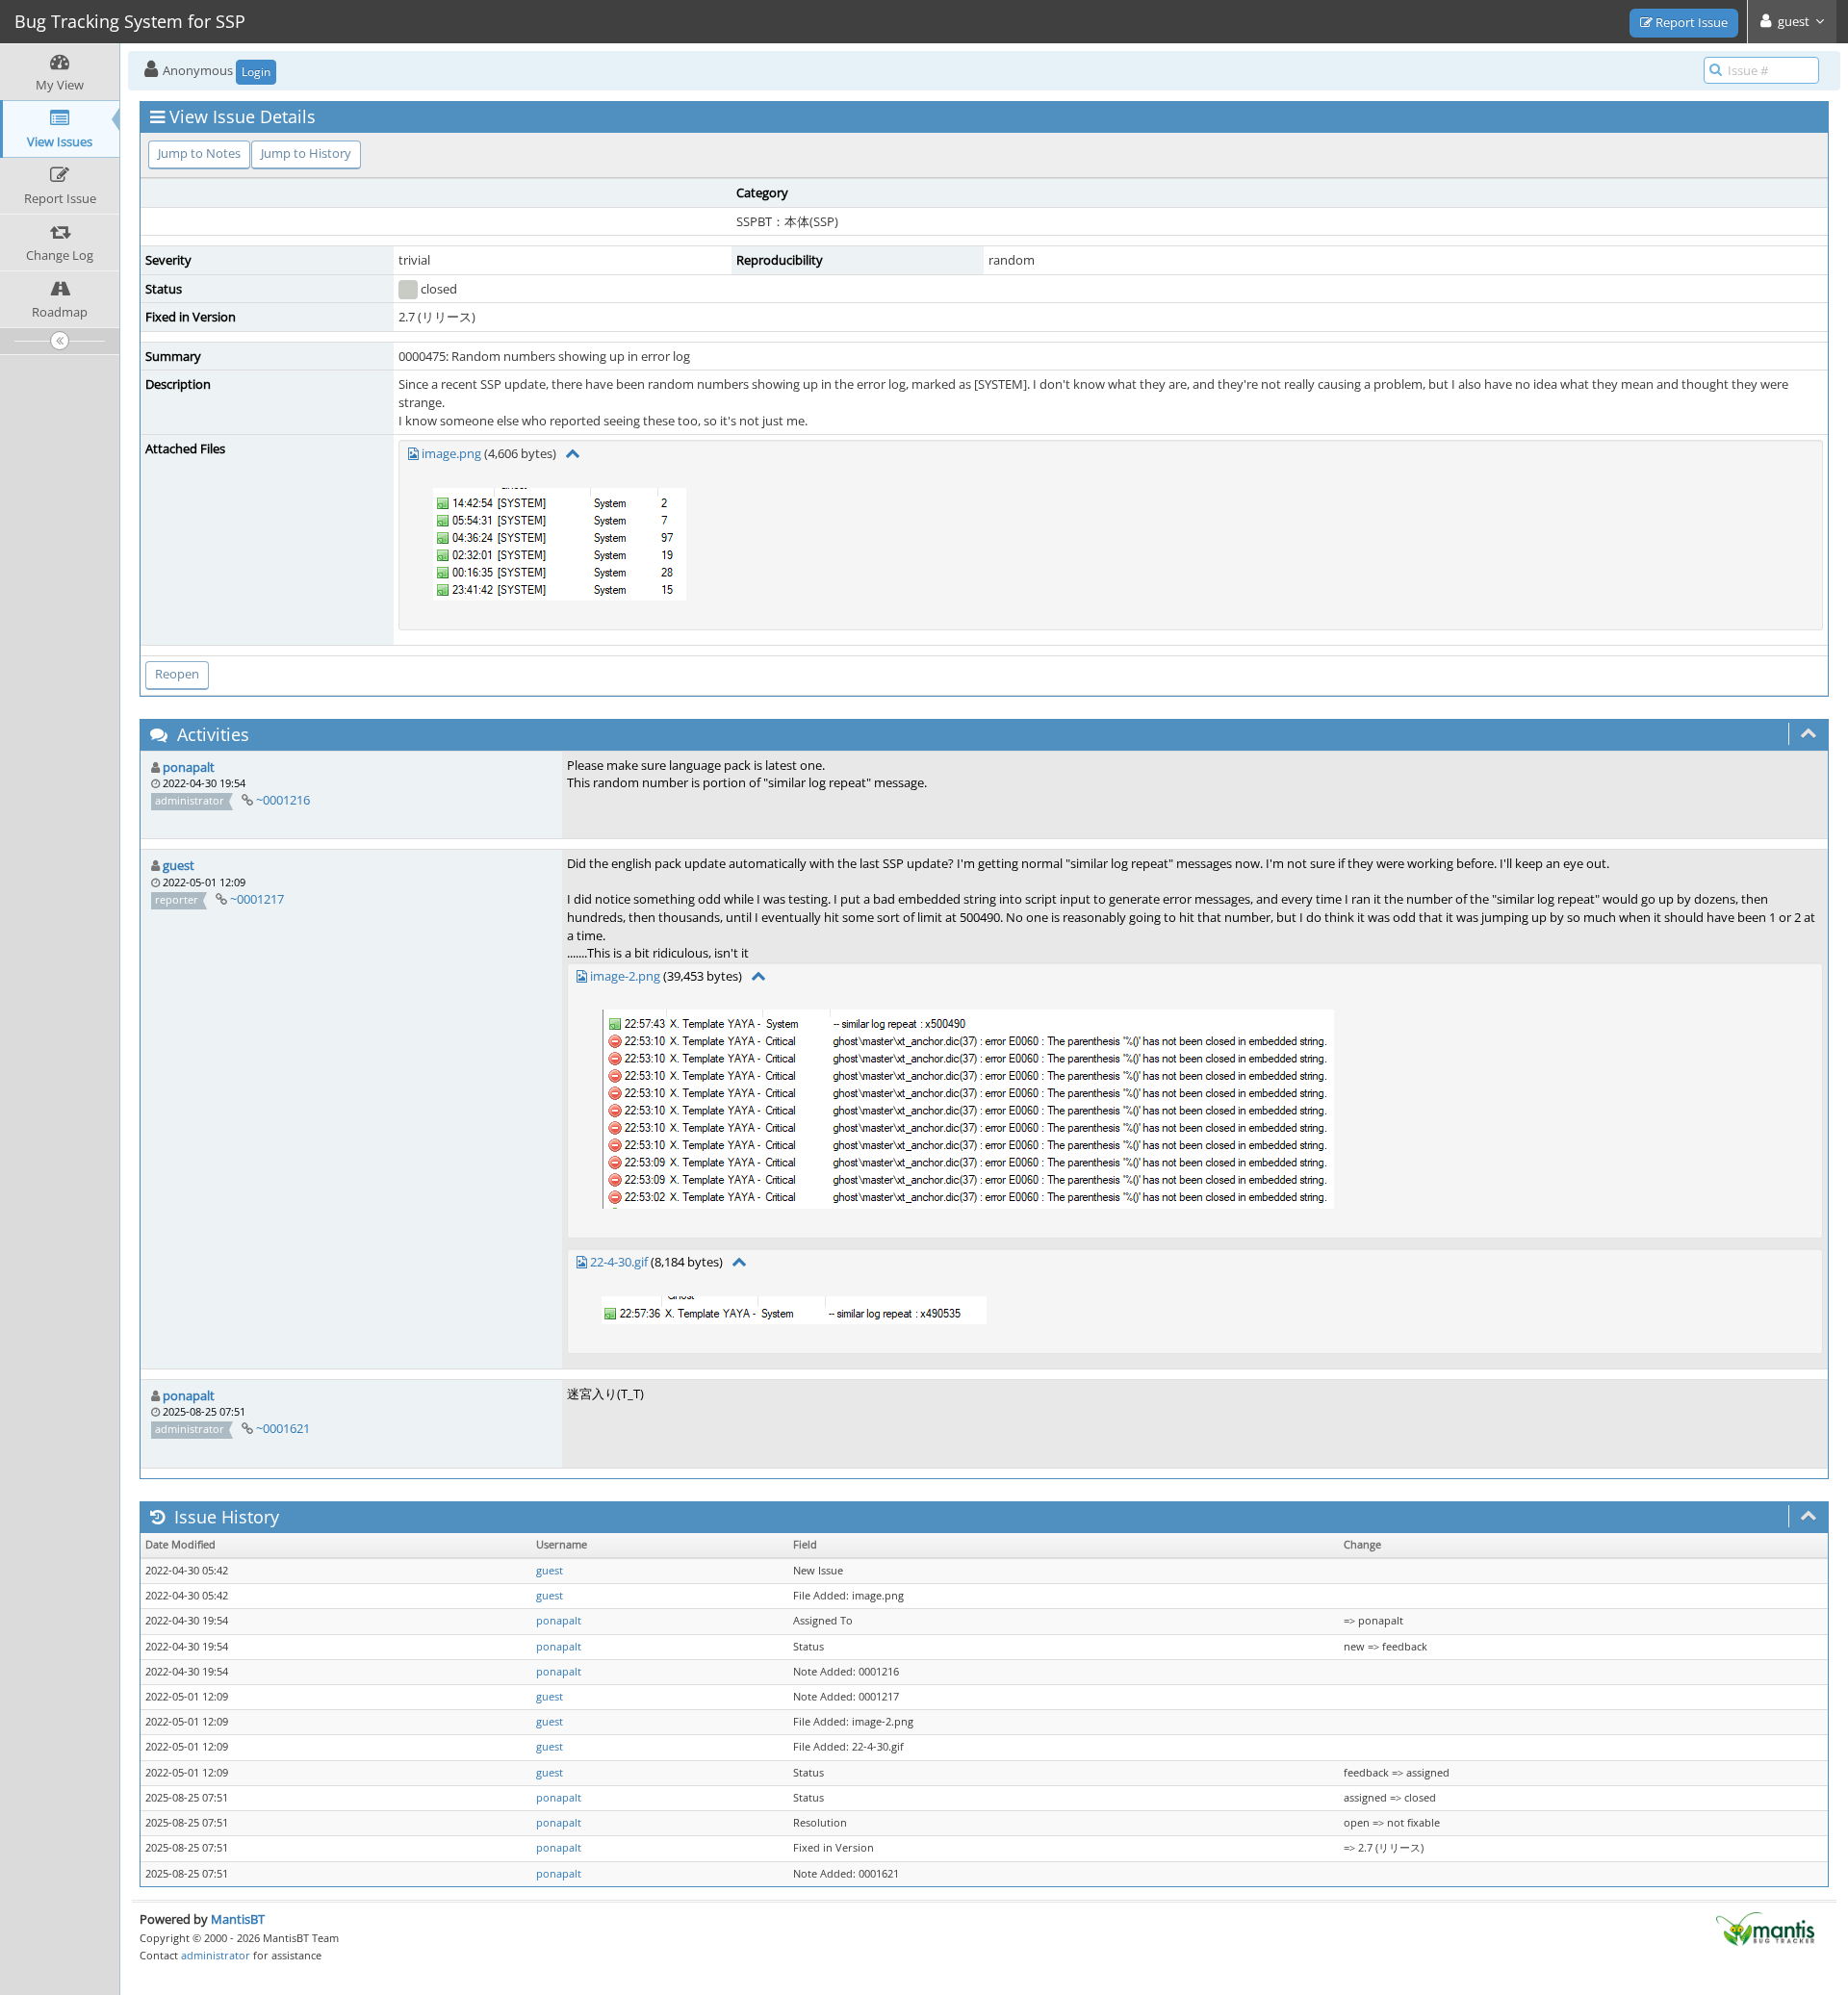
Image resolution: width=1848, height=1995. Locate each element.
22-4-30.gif (619, 1262)
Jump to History (306, 153)
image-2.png (625, 976)
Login (256, 72)
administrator (216, 1955)
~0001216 (283, 800)
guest (179, 865)
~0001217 (257, 899)
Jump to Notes (199, 153)
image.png (451, 453)
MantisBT (238, 1919)
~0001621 (283, 1428)
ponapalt (189, 767)
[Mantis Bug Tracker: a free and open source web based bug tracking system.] (1765, 1928)
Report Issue (1690, 22)
